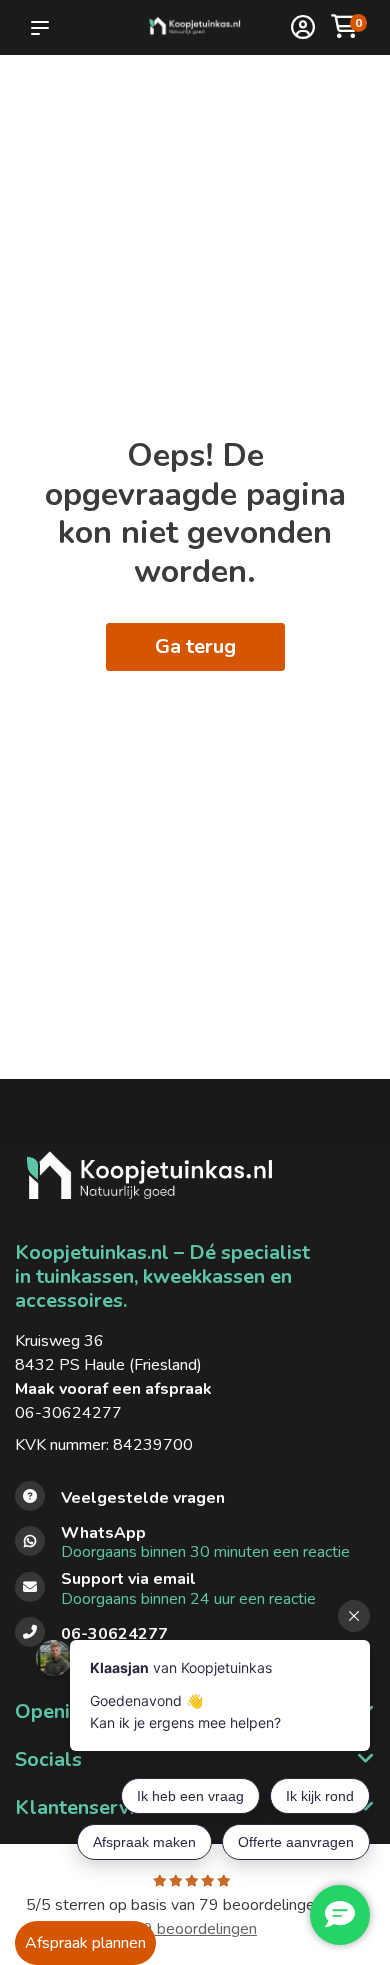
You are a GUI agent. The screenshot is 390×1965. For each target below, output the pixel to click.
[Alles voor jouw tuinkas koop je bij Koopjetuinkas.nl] (195, 27)
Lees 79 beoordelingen (249, 1917)
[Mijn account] (303, 29)
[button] (44, 28)
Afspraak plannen (85, 1943)
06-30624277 (68, 1413)
